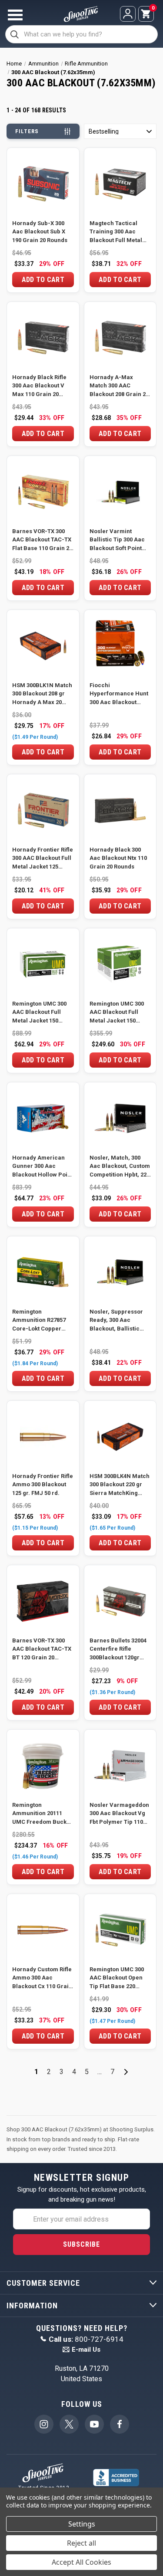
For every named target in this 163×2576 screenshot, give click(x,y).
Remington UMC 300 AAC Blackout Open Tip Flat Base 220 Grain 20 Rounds (117, 1978)
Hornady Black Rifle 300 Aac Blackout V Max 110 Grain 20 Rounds (39, 386)
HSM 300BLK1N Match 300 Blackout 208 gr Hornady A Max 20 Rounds (42, 694)
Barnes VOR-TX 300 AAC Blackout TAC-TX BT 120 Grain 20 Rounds (42, 1650)
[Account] (128, 14)
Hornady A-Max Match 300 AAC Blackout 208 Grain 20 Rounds (119, 386)
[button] (120, 131)
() (153, 9)
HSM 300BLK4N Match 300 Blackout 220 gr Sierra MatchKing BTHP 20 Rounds (120, 1485)
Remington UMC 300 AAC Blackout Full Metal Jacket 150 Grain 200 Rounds (117, 1013)
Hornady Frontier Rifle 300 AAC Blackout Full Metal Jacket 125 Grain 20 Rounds (43, 859)
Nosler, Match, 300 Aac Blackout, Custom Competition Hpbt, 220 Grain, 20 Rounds (120, 1167)
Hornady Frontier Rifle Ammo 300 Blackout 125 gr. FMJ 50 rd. (43, 1485)
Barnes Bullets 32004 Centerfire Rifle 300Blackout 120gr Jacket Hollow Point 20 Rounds (118, 1650)
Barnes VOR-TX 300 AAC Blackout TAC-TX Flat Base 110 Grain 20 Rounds (42, 540)
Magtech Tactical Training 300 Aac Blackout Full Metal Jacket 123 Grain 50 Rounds (116, 232)
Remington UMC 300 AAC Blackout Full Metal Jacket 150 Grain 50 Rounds (39, 1013)
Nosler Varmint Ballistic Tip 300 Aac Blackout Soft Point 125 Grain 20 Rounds (117, 540)
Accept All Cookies (81, 2562)
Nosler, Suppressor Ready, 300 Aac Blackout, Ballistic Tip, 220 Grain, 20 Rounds (116, 1321)
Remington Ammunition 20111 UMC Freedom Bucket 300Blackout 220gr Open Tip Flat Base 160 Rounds (43, 1814)
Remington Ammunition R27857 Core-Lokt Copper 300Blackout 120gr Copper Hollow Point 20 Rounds (40, 1321)
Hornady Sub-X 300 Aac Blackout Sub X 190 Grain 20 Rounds (40, 232)
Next (126, 2072)
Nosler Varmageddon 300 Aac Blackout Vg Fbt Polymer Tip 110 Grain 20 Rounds (119, 1814)
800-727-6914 (86, 2339)
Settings (82, 2524)
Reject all (81, 2543)
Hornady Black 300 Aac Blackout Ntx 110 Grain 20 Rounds (118, 858)
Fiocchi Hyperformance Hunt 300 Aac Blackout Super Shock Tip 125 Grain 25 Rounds (119, 694)
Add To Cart (43, 280)
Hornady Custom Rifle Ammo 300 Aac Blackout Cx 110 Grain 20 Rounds (42, 1978)
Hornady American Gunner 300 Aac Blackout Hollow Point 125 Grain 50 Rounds (42, 1167)
